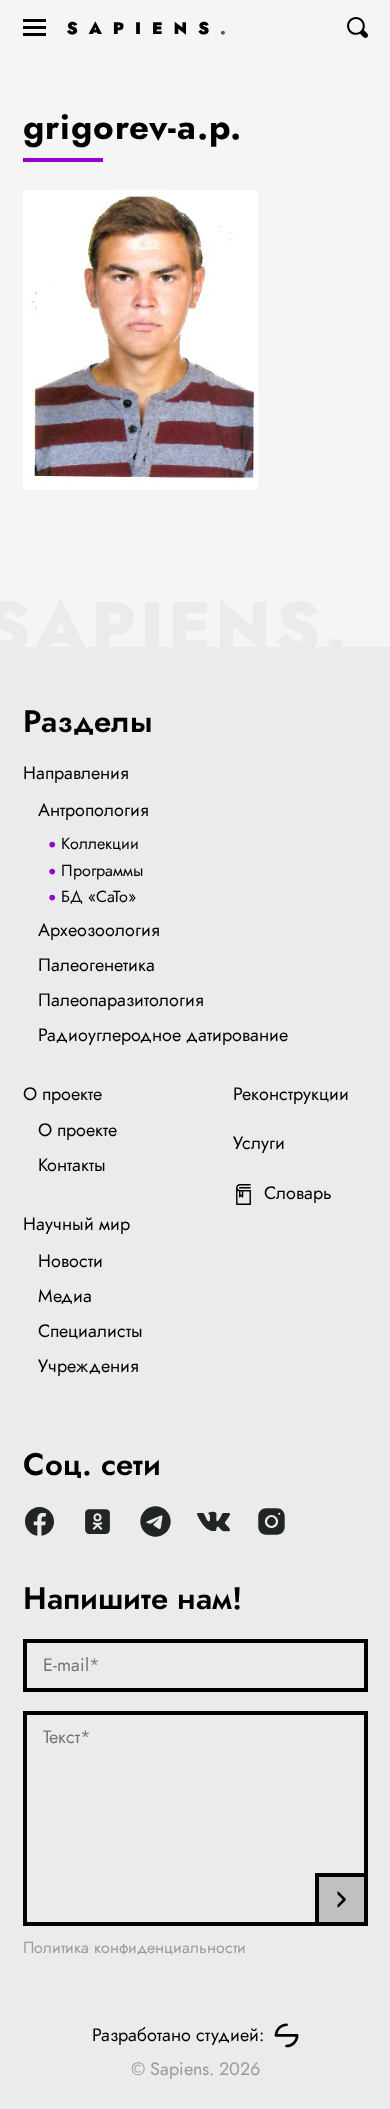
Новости (70, 1261)
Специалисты (90, 1331)
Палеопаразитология (121, 1000)
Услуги (259, 1143)
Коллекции (100, 843)
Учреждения (88, 1366)
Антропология (93, 810)
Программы (102, 870)
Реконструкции (291, 1094)
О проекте (62, 1094)
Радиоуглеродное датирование (163, 1035)
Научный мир (76, 1224)
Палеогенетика (96, 965)
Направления (76, 773)
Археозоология (99, 930)
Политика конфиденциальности (134, 1947)
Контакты (72, 1165)
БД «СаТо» (98, 896)
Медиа (65, 1296)
